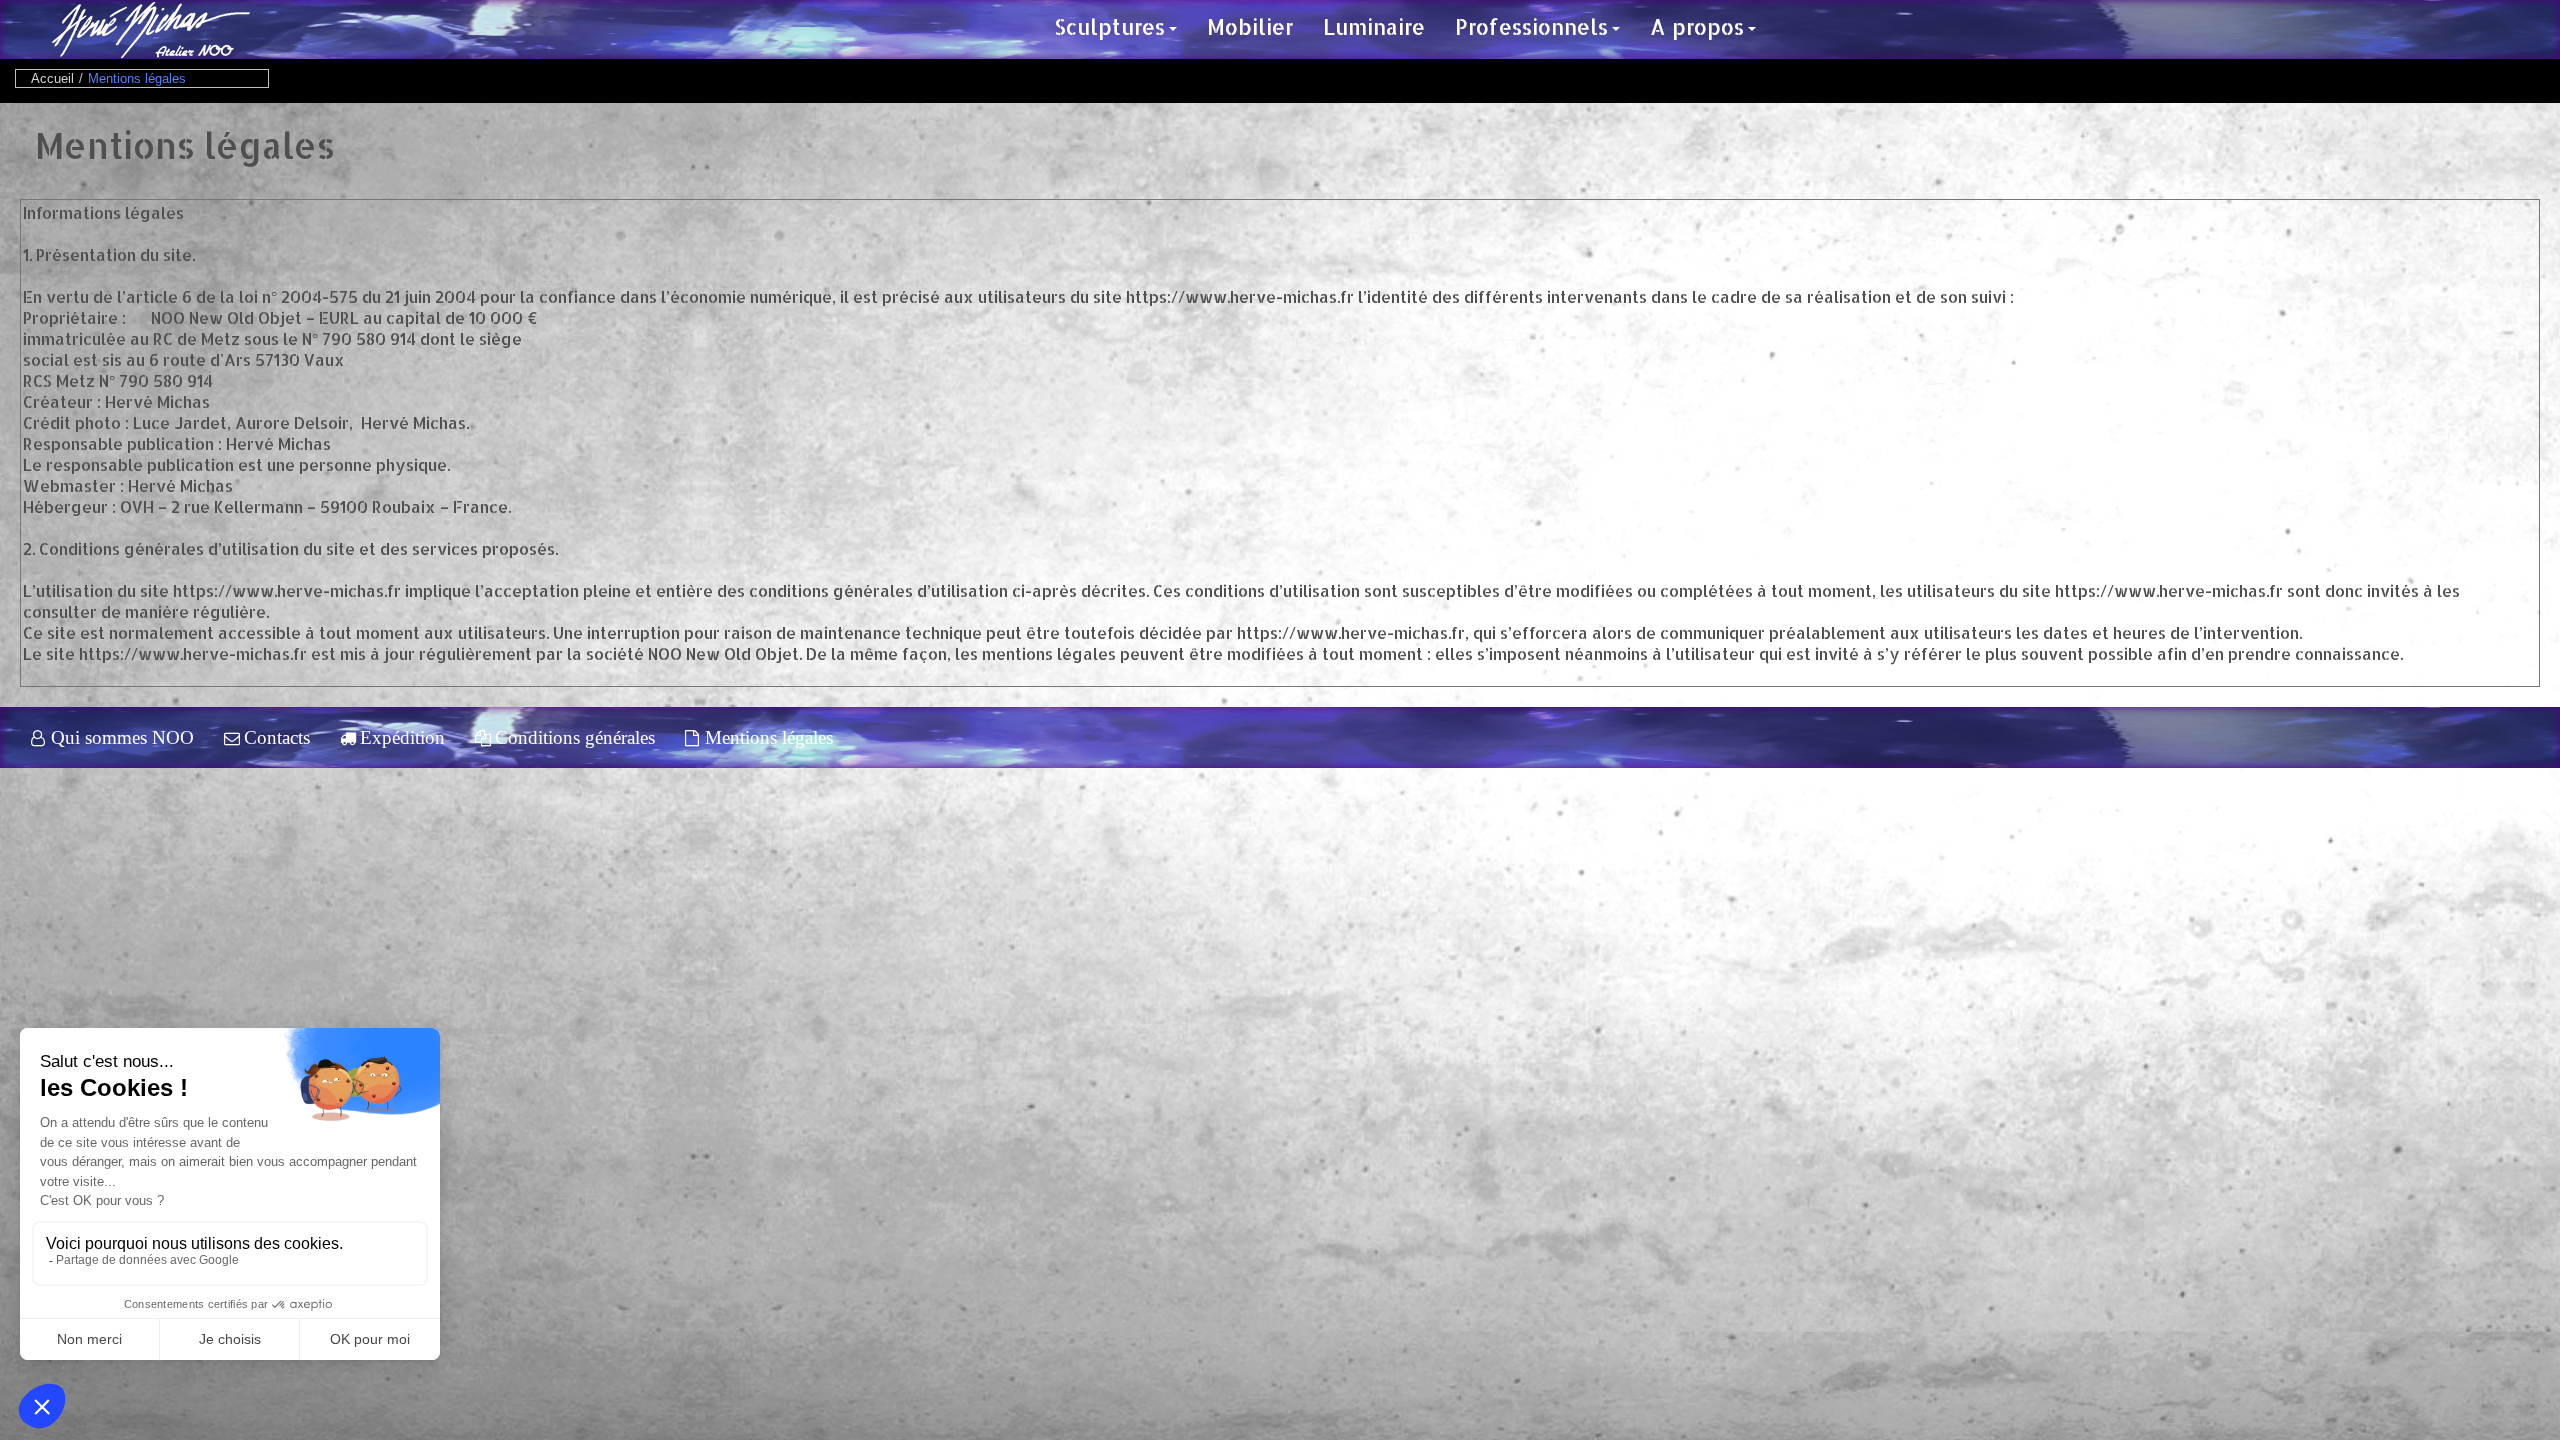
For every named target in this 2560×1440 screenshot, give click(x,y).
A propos (1697, 26)
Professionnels (1531, 26)
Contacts (277, 737)
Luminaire (1374, 26)
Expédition (402, 737)
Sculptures (1109, 26)
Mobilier (1250, 26)
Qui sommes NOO (122, 737)
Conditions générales (575, 737)
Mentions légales (769, 737)
